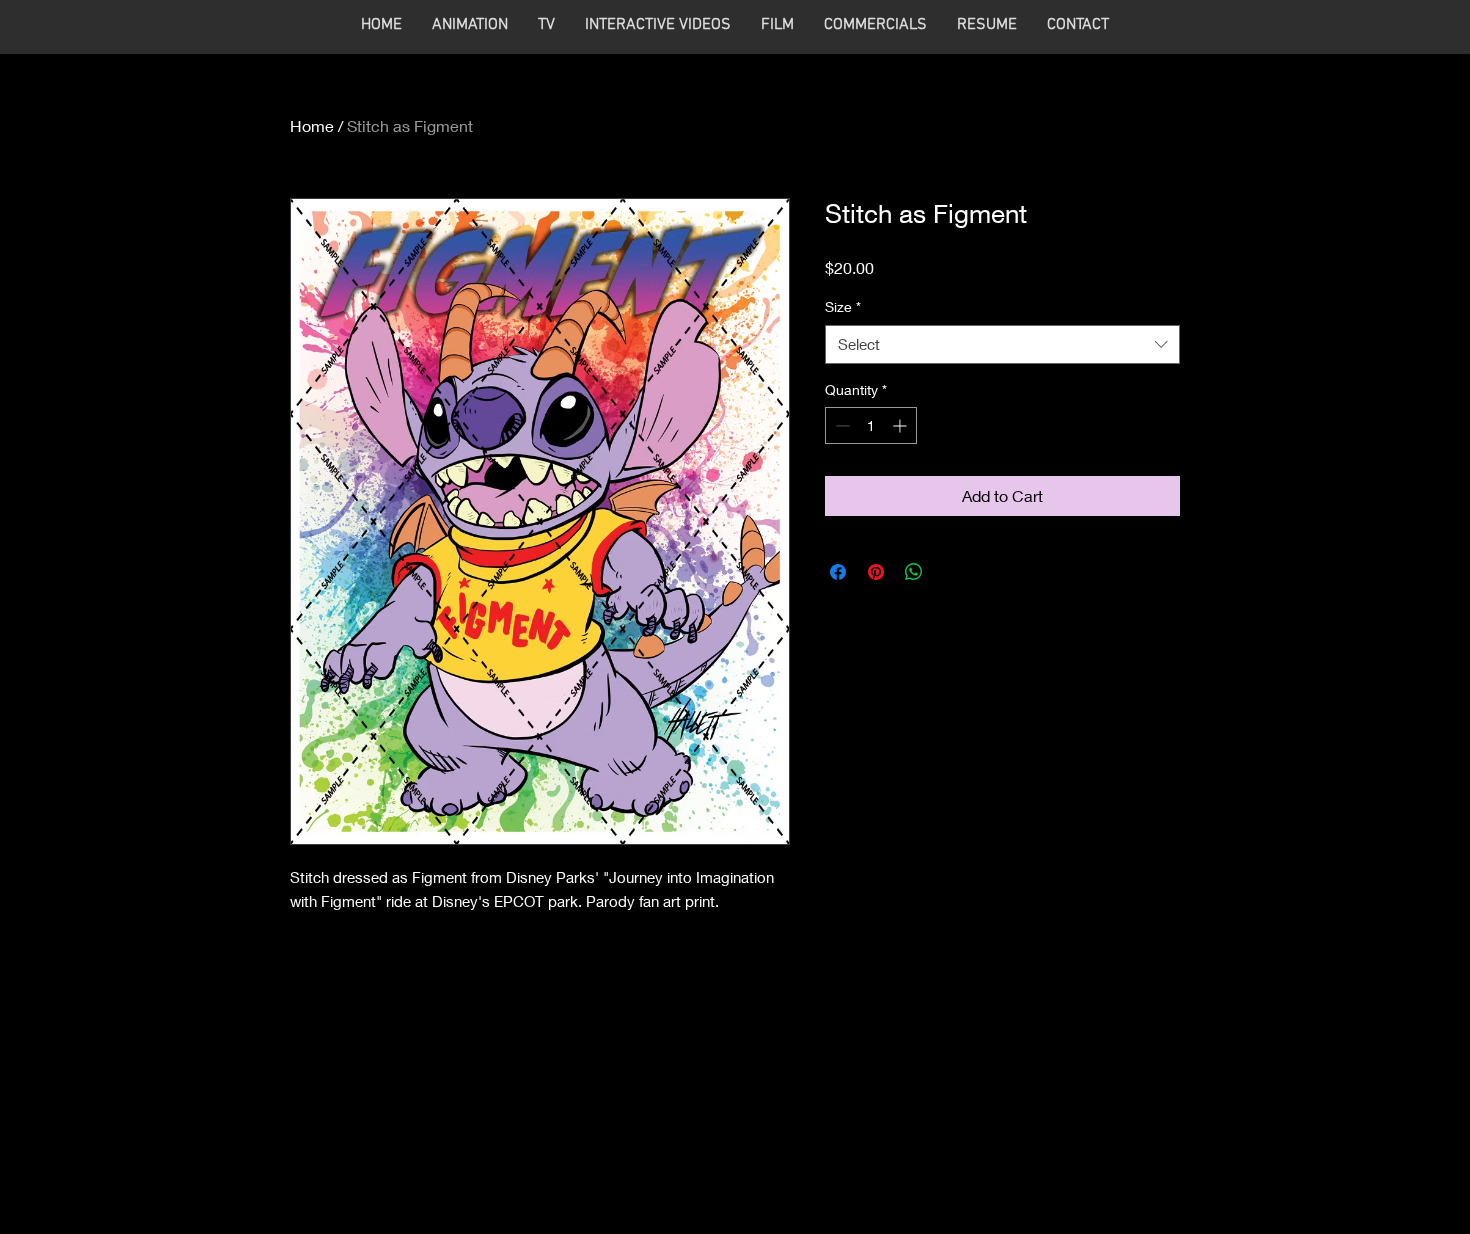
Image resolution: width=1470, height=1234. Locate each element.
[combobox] (1002, 344)
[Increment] (901, 425)
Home (312, 125)
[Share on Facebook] (838, 572)
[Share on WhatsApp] (914, 572)
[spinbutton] (871, 425)
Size (843, 306)
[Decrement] (840, 425)
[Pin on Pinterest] (876, 572)
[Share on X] (952, 572)
